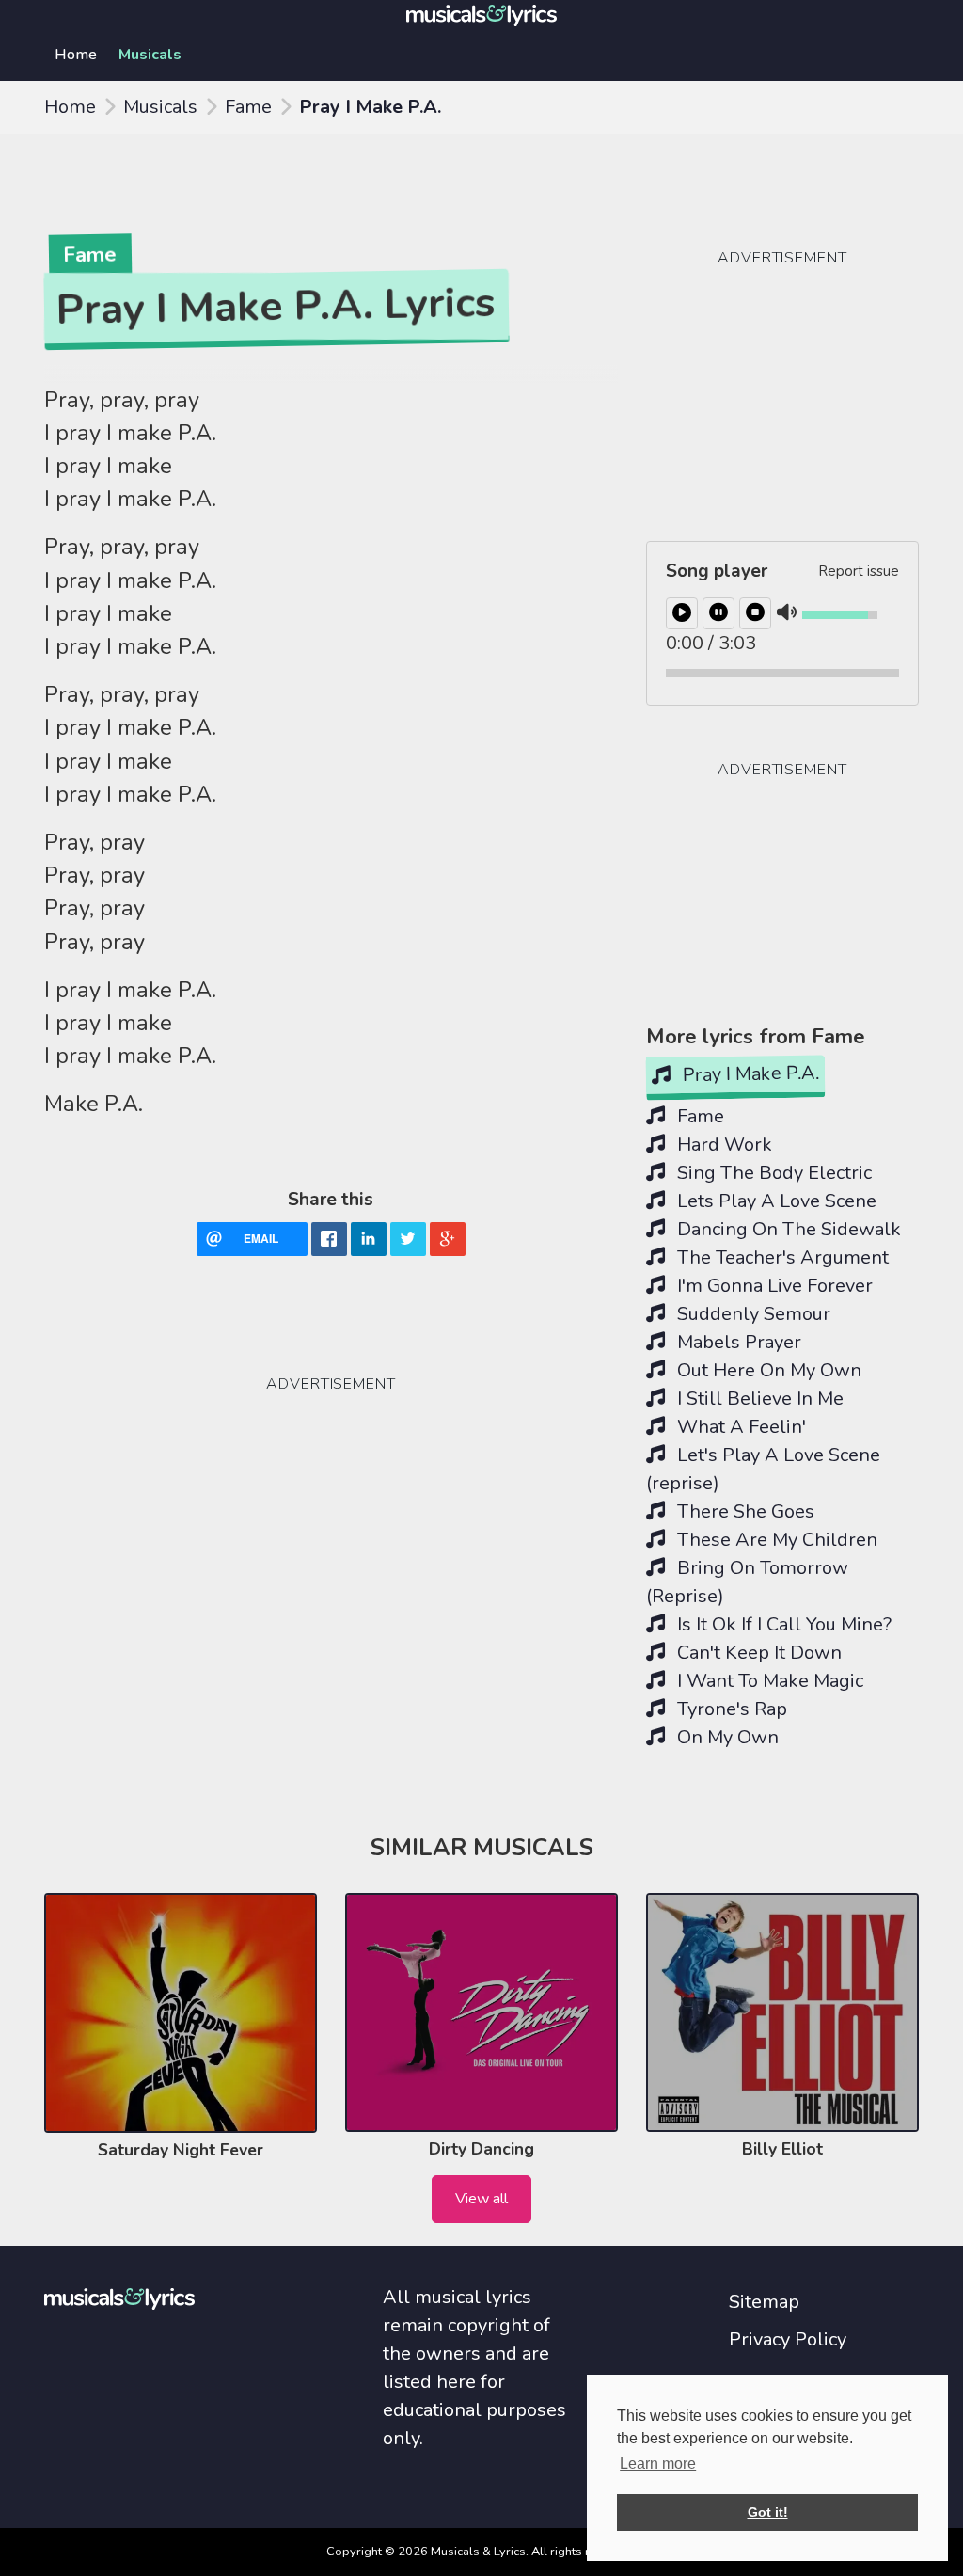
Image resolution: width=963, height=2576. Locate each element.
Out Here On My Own (767, 1370)
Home (76, 55)
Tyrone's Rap (730, 1709)
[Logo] (481, 14)
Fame (248, 107)
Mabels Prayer (737, 1342)
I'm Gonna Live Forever (773, 1286)
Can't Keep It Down (757, 1653)
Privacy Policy (788, 2339)
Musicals (150, 55)
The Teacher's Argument (781, 1257)
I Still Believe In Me (758, 1399)
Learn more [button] (658, 2464)
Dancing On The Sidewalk (787, 1229)
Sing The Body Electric (772, 1173)
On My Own (726, 1737)
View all (481, 2199)
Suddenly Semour (751, 1314)
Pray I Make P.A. (749, 1074)
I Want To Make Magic (768, 1681)
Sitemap (764, 2302)
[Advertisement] (185, 1475)
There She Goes (743, 1511)
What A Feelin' (739, 1427)
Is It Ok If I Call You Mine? (782, 1624)
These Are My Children (775, 1540)
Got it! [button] (768, 2512)
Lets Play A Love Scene (774, 1201)
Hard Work (722, 1145)
